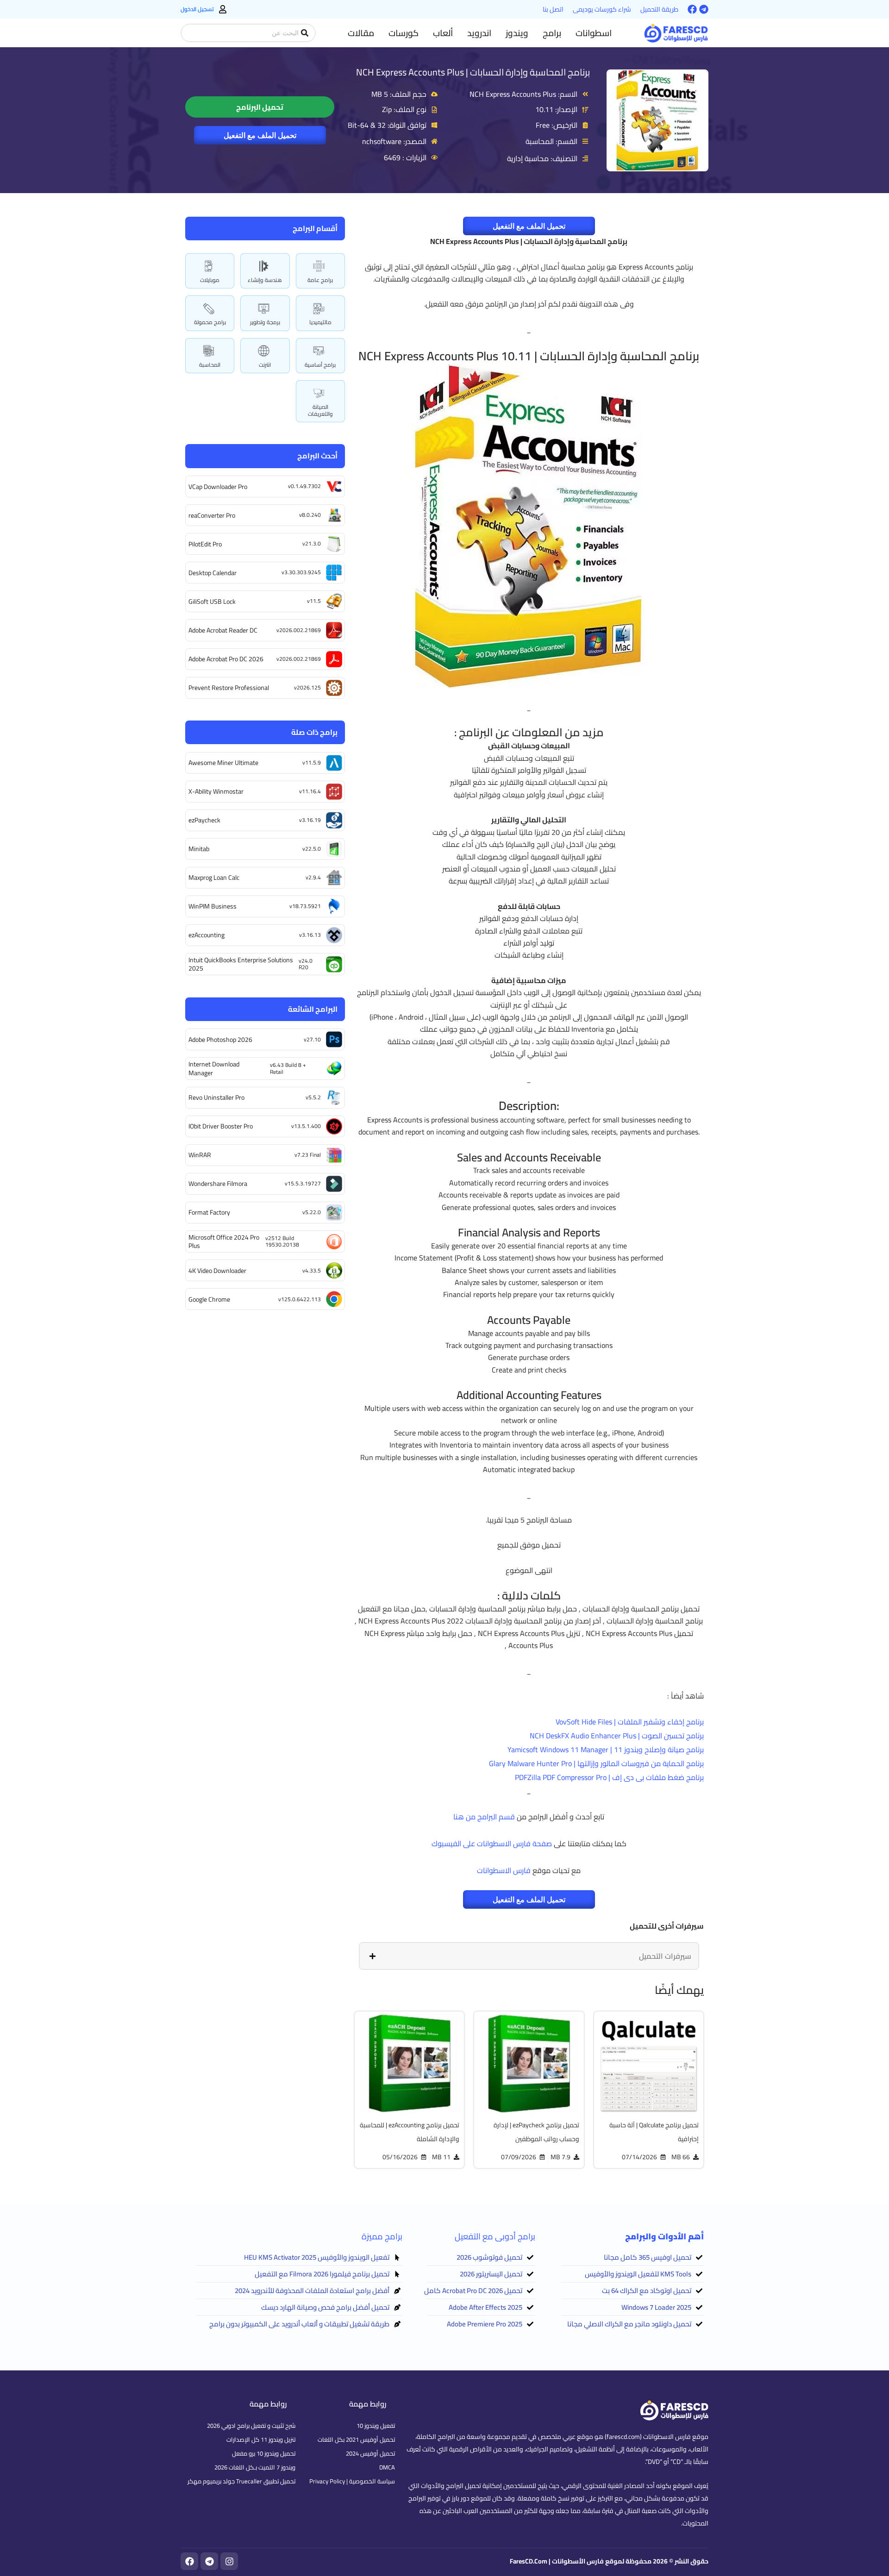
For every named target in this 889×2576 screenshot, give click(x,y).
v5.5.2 (313, 1097)
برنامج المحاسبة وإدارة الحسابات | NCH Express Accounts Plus (473, 72)
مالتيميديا (320, 322)
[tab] (529, 1956)
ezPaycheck (204, 820)
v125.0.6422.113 (300, 1299)
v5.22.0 (312, 1212)
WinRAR (200, 1155)
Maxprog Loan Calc (214, 877)
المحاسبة (210, 365)
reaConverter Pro (212, 515)
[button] (594, 33)
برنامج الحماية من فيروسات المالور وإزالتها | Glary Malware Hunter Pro (596, 1763)
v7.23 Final (308, 1155)
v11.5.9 (312, 762)
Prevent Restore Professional (229, 688)
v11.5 (314, 601)
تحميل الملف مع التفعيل (260, 135)
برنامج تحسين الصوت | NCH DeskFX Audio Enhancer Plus (617, 1736)
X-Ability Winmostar (216, 791)
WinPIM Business (213, 906)
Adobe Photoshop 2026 (220, 1040)
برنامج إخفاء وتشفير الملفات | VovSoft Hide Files (630, 1722)
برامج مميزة (382, 2236)
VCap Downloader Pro (218, 487)
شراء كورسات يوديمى (602, 9)
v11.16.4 (310, 791)
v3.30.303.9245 (301, 572)
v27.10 (312, 1039)
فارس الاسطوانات (504, 1870)
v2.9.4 (313, 877)
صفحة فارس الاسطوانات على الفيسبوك (492, 1843)
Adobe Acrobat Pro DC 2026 (226, 659)
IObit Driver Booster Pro (221, 1126)
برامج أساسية (320, 365)
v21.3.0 (312, 543)
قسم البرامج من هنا (484, 1817)
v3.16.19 (310, 820)
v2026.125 (307, 687)
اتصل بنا (553, 9)
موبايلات (210, 280)
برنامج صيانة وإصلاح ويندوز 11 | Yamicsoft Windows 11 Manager (606, 1749)
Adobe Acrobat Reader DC (223, 630)
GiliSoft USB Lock (212, 602)
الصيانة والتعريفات (320, 410)
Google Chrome (209, 1299)
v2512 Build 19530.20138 (282, 1241)
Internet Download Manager (214, 1068)
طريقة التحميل (659, 9)
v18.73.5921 (305, 906)
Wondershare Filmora (218, 1184)
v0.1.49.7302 (304, 486)
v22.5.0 (312, 849)
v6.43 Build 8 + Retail (288, 1068)
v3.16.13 (310, 935)
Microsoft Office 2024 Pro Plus (224, 1241)
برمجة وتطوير (265, 322)
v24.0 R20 (306, 964)
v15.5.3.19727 (303, 1183)
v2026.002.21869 (299, 630)
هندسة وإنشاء (265, 280)
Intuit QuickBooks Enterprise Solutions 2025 (241, 964)
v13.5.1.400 (306, 1126)
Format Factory (209, 1212)
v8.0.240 (310, 515)
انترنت (265, 365)
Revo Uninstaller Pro (216, 1097)
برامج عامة (320, 280)
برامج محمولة (210, 322)
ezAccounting (207, 935)
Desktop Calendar (213, 573)
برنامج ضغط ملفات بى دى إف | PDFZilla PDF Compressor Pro (609, 1777)
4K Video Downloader (217, 1271)
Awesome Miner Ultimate (223, 763)
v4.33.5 (312, 1270)
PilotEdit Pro (205, 544)
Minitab (199, 849)
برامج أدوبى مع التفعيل (495, 2236)
